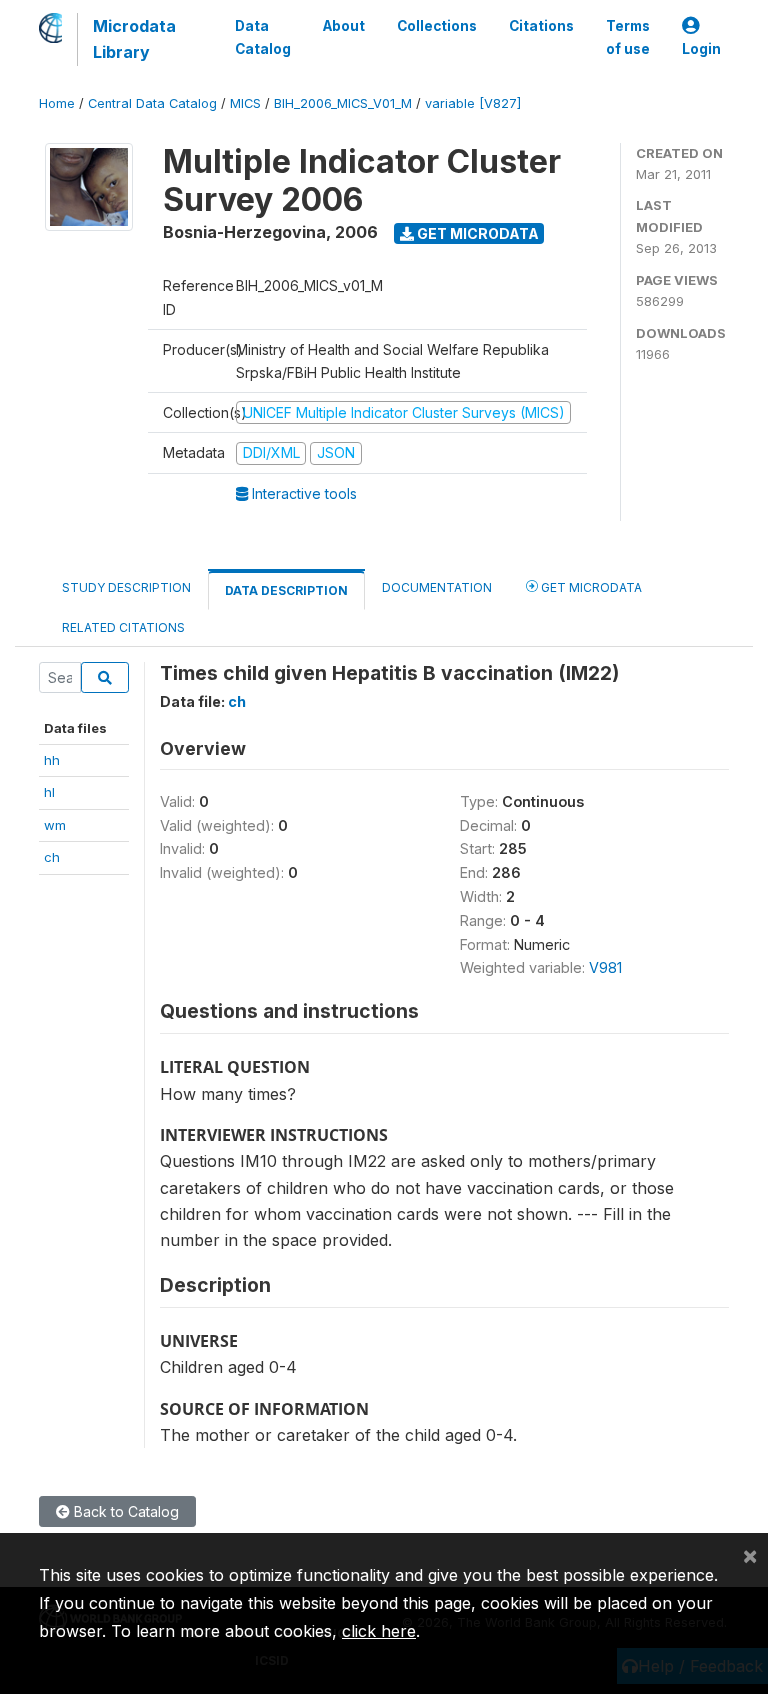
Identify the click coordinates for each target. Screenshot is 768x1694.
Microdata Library (134, 39)
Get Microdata (476, 233)
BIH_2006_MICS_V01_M (343, 103)
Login (701, 49)
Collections (437, 26)
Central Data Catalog (152, 103)
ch (52, 857)
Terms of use (628, 37)
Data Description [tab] (286, 590)
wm (55, 825)
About (344, 26)
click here (379, 1631)
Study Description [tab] (126, 587)
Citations (541, 26)
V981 (605, 967)
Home (57, 103)
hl (49, 792)
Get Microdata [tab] (590, 587)
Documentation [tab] (437, 587)
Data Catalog (263, 37)
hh (52, 760)
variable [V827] (473, 103)
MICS (245, 103)
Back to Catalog (124, 1511)
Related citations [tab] (123, 627)
